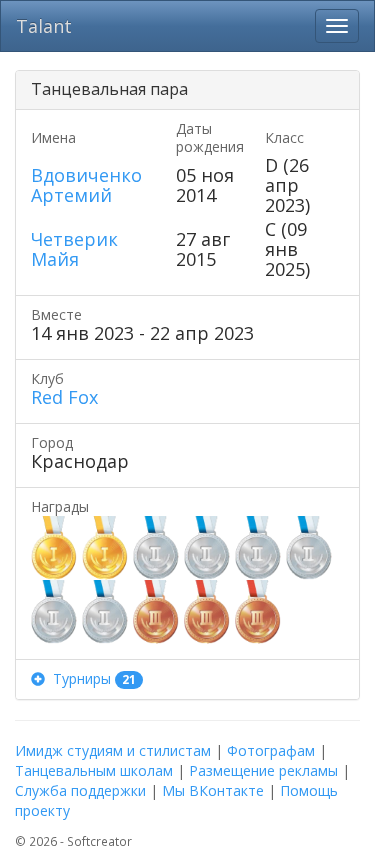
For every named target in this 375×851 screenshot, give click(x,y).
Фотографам (271, 750)
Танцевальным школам (94, 770)
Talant (44, 26)
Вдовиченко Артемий (86, 185)
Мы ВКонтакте (213, 790)
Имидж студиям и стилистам (113, 750)
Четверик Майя (74, 249)
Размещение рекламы (263, 770)
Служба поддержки (80, 790)
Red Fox (64, 397)
